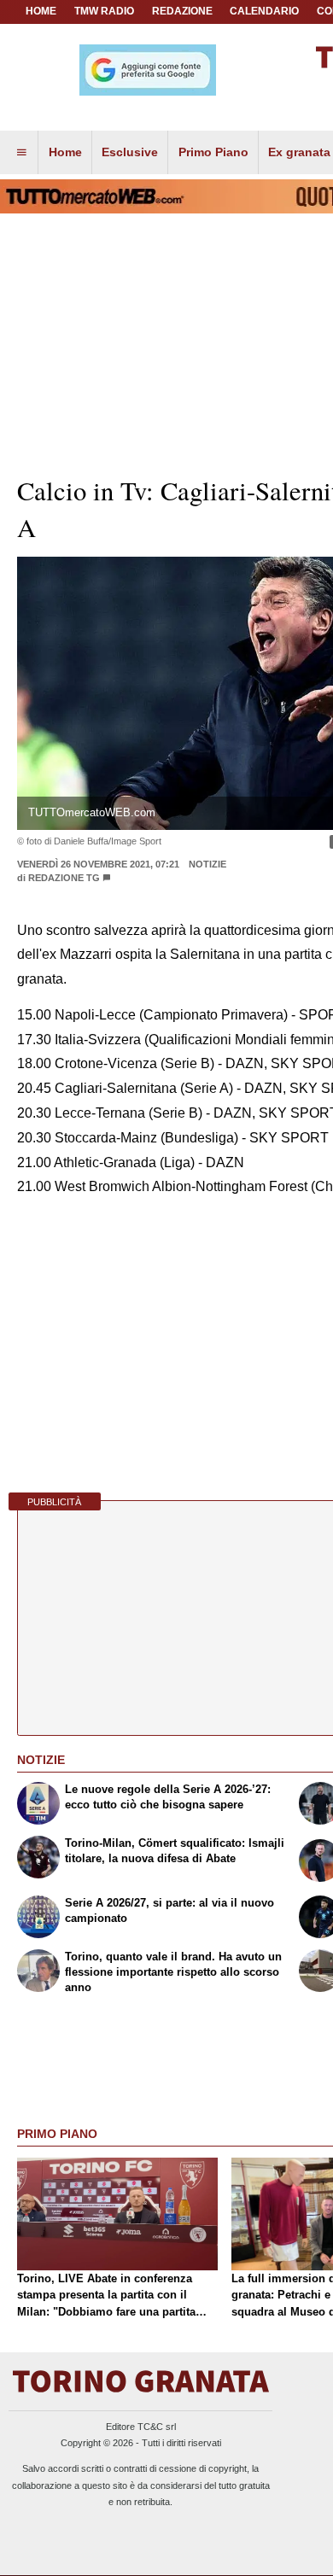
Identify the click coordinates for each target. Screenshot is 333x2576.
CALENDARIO (264, 11)
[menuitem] (21, 153)
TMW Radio (104, 11)
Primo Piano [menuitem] (213, 152)
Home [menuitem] (65, 152)
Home (41, 11)
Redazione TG (64, 878)
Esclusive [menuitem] (130, 152)
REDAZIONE (182, 11)
